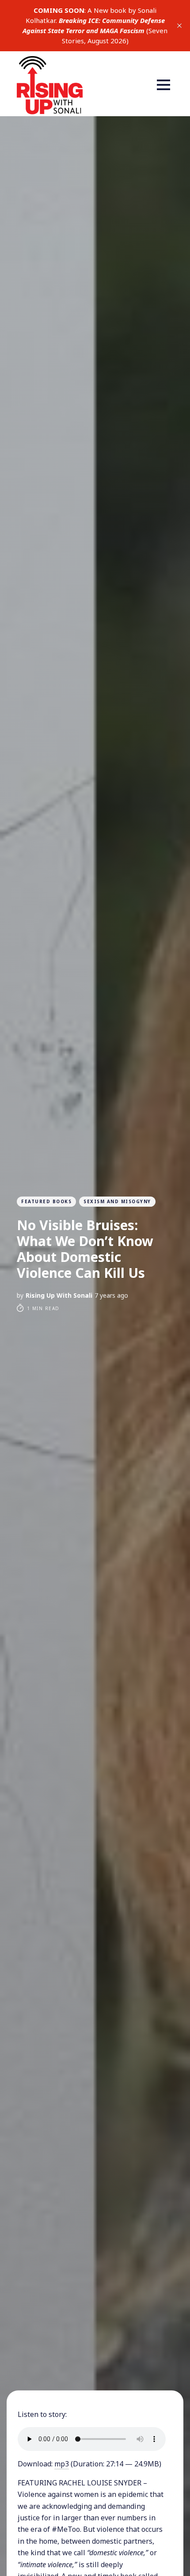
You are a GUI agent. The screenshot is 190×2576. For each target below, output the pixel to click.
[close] (179, 26)
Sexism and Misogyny (117, 1201)
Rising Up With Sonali (59, 1295)
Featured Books (46, 1201)
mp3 (62, 2464)
